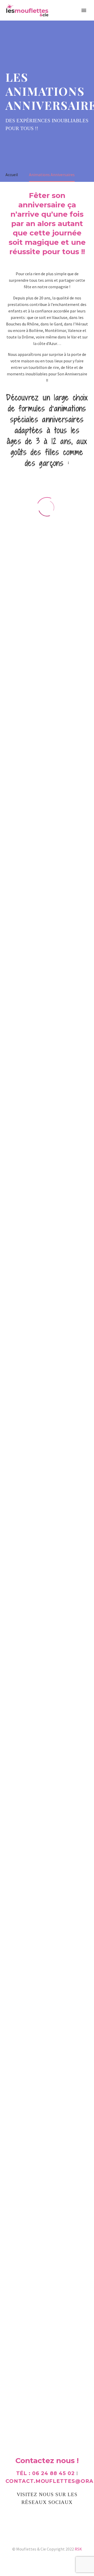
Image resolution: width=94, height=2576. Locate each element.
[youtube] (74, 2517)
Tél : (45, 2473)
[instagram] (56, 2517)
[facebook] (20, 2517)
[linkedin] (38, 2517)
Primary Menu (84, 10)
